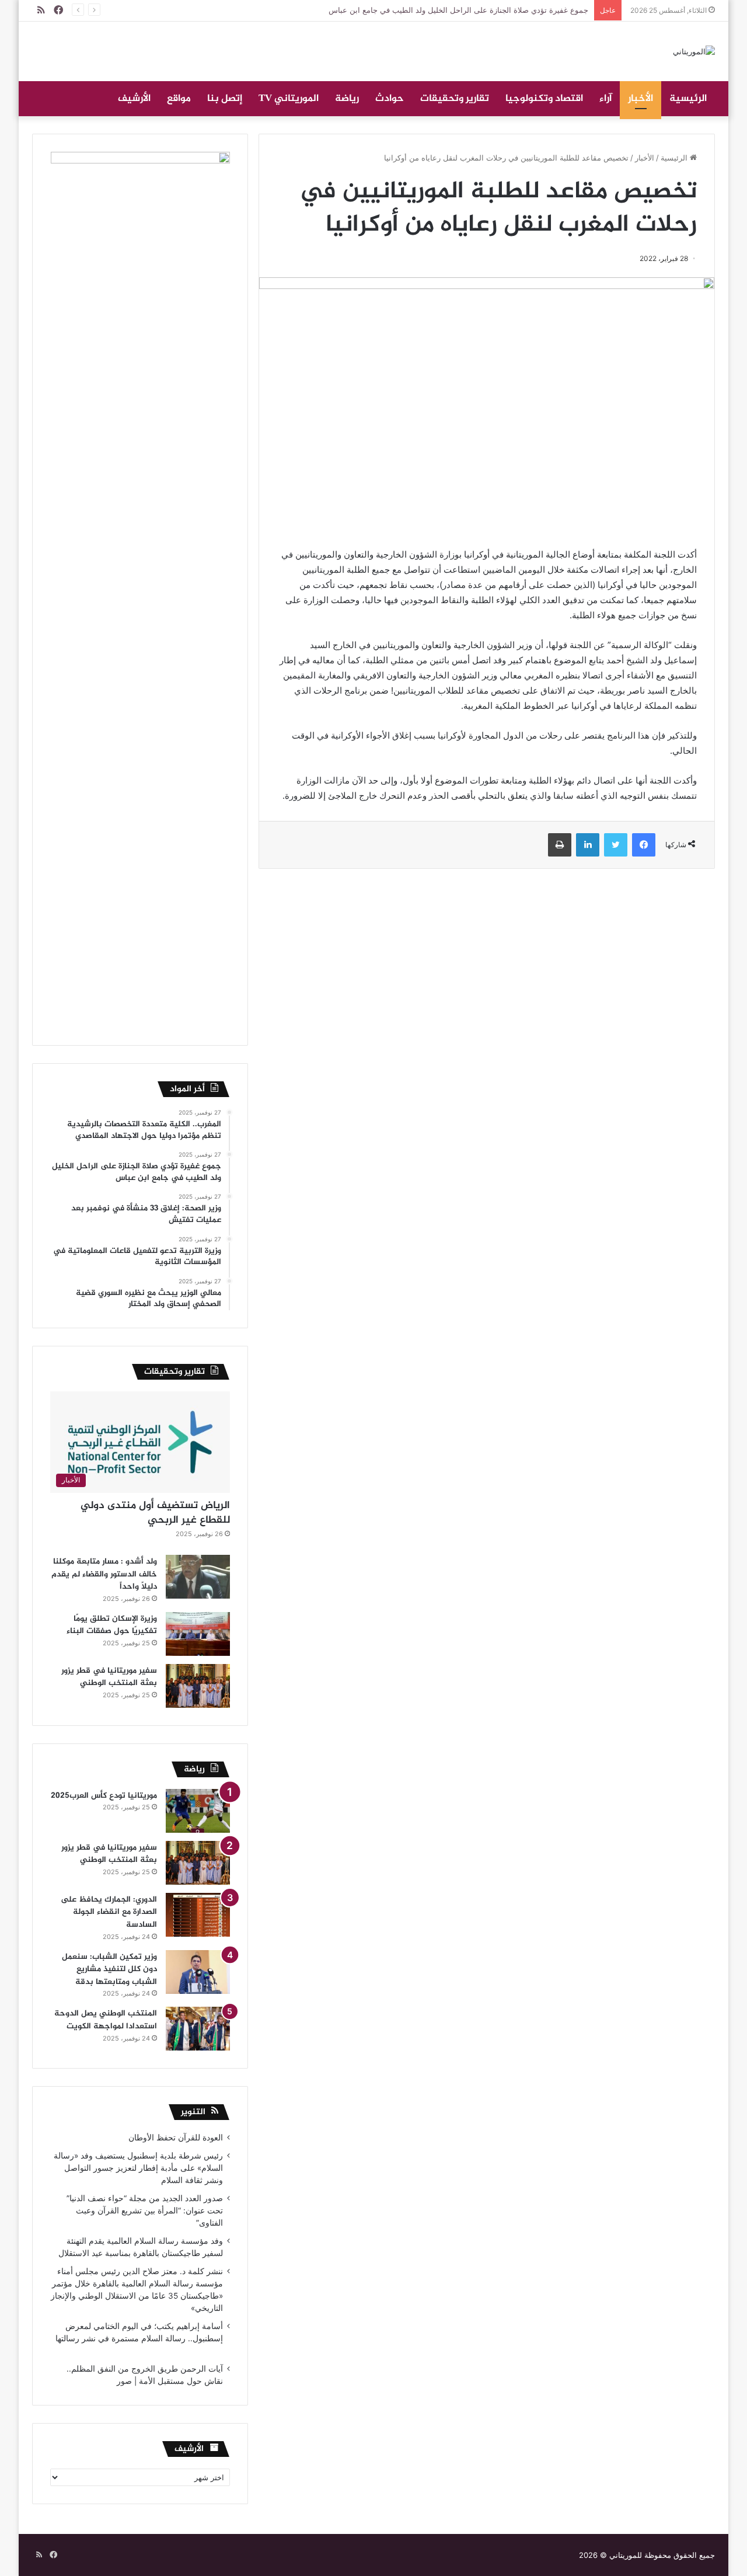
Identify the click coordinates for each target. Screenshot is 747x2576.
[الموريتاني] (694, 51)
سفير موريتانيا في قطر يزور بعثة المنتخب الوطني (109, 1677)
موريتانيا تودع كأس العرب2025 (104, 1796)
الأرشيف (134, 99)
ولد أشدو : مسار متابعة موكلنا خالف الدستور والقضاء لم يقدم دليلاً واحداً (104, 1574)
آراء (605, 99)
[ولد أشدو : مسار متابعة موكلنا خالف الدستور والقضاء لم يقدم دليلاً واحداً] (198, 1577)
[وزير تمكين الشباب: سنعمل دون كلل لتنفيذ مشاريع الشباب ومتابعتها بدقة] (198, 1972)
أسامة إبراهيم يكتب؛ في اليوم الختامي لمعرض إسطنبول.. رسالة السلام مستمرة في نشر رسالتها (138, 2338)
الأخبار (640, 99)
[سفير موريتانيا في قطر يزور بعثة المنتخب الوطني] (198, 1686)
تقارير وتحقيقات (455, 99)
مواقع (179, 99)
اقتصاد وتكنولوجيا (544, 99)
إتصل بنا (225, 99)
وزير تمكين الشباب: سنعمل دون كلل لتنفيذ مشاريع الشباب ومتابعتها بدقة (109, 1969)
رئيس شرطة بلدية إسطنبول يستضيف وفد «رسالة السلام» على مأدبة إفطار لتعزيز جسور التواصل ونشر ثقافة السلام (138, 2168)
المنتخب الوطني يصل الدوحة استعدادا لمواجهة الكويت (106, 2020)
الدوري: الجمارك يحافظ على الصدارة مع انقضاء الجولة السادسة (109, 1912)
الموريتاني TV (289, 99)
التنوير (193, 2112)
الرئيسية (688, 99)
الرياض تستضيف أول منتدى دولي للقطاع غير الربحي (155, 1513)
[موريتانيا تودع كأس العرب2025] (198, 1811)
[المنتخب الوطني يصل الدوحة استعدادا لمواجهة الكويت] (198, 2029)
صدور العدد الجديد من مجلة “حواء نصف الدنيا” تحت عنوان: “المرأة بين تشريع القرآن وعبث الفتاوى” (145, 2211)
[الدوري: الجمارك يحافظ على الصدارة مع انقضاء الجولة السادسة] (198, 1915)
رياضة (347, 99)
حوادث (390, 99)
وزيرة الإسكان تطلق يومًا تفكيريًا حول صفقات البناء (112, 1625)
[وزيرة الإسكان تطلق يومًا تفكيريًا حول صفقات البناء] (198, 1634)
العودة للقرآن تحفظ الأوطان (176, 2138)
